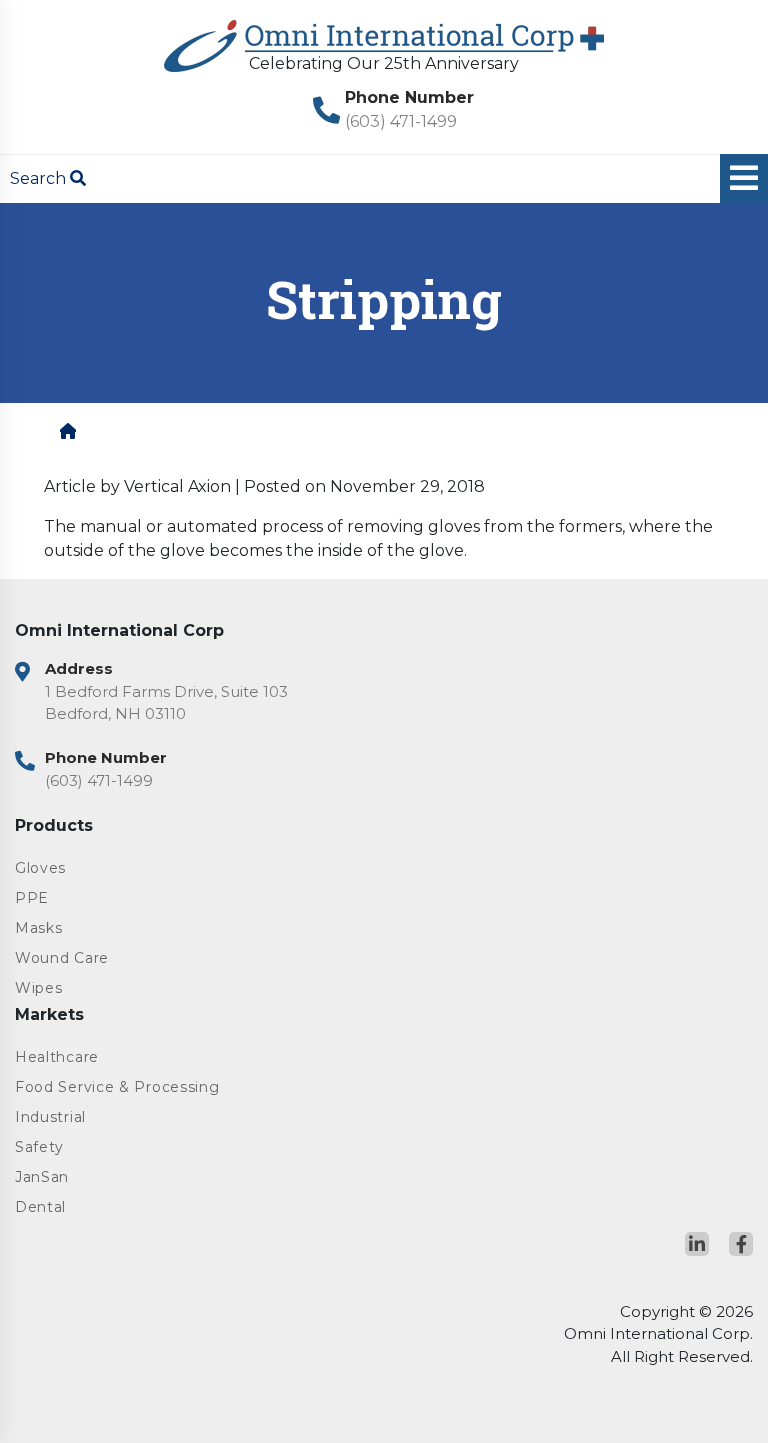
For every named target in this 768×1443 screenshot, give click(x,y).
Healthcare (57, 1057)
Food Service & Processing (117, 1087)
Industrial (50, 1117)
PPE (32, 898)
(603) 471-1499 (401, 121)
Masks (39, 928)
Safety (39, 1147)
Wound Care (62, 958)
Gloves (40, 868)
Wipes (39, 988)
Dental (40, 1207)
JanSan (42, 1177)
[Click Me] (697, 1244)
